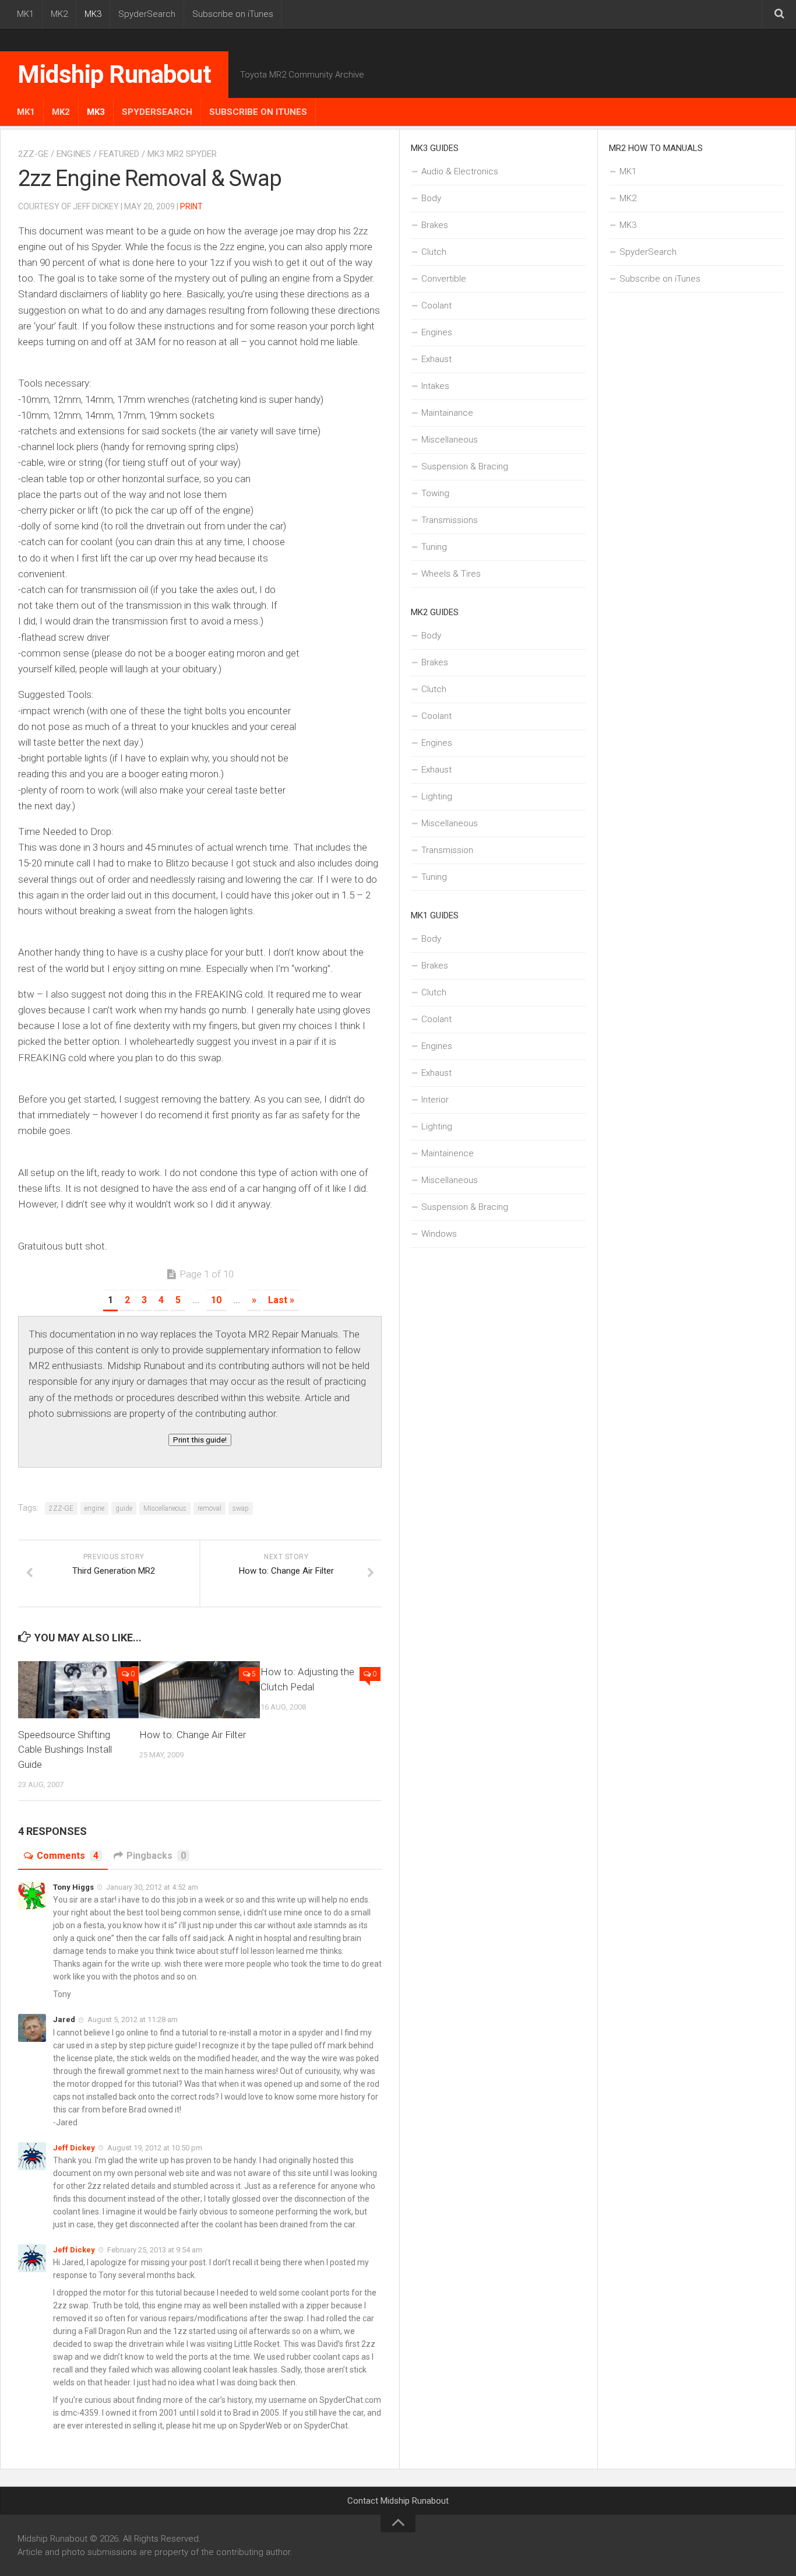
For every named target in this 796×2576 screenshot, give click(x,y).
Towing (435, 493)
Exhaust (436, 359)
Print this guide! (200, 1440)
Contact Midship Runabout (398, 2501)
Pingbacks (156, 1856)
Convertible (444, 279)
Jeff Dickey (74, 2148)
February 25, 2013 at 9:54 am (155, 2250)
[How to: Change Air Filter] (200, 1689)
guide (124, 1508)
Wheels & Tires (451, 574)
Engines (74, 154)
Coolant (436, 306)
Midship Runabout (114, 74)
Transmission (447, 850)
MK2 (59, 14)
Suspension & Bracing (465, 466)
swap (241, 1508)
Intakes (435, 386)
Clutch (434, 252)
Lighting (437, 796)
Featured (119, 154)
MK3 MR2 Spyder (182, 154)
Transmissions (450, 520)
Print (191, 206)
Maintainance (447, 413)
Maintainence (448, 1153)
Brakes (435, 225)
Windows (439, 1234)
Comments (68, 1856)
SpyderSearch (147, 14)
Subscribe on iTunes (233, 14)
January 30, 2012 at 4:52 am (152, 1887)
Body (431, 198)
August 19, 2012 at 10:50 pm (155, 2148)
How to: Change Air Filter (193, 1735)
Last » (281, 1300)
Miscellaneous (165, 1508)
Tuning (434, 547)
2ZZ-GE (33, 154)
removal (209, 1508)
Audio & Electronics (460, 171)
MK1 (25, 14)
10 (216, 1300)
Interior (435, 1100)
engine (94, 1508)
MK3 (93, 14)
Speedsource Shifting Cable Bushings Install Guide (65, 1749)
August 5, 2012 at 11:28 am (133, 2019)
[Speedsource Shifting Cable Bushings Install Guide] (78, 1689)
